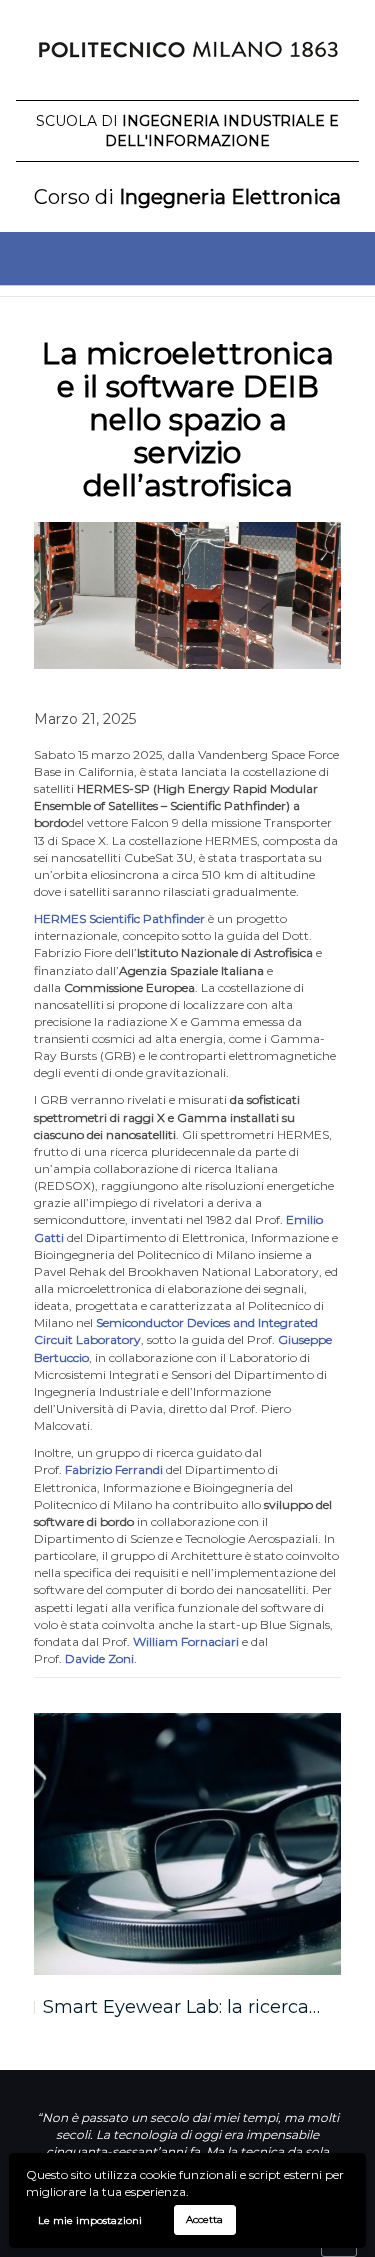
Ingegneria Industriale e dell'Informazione (187, 131)
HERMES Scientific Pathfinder (119, 918)
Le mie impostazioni (90, 2220)
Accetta (204, 2219)
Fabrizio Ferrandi (114, 1469)
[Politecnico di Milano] (187, 55)
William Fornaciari (186, 1641)
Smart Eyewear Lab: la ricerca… (181, 2007)
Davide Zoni (99, 1658)
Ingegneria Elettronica (187, 197)
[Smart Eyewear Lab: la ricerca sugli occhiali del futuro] (188, 1843)
